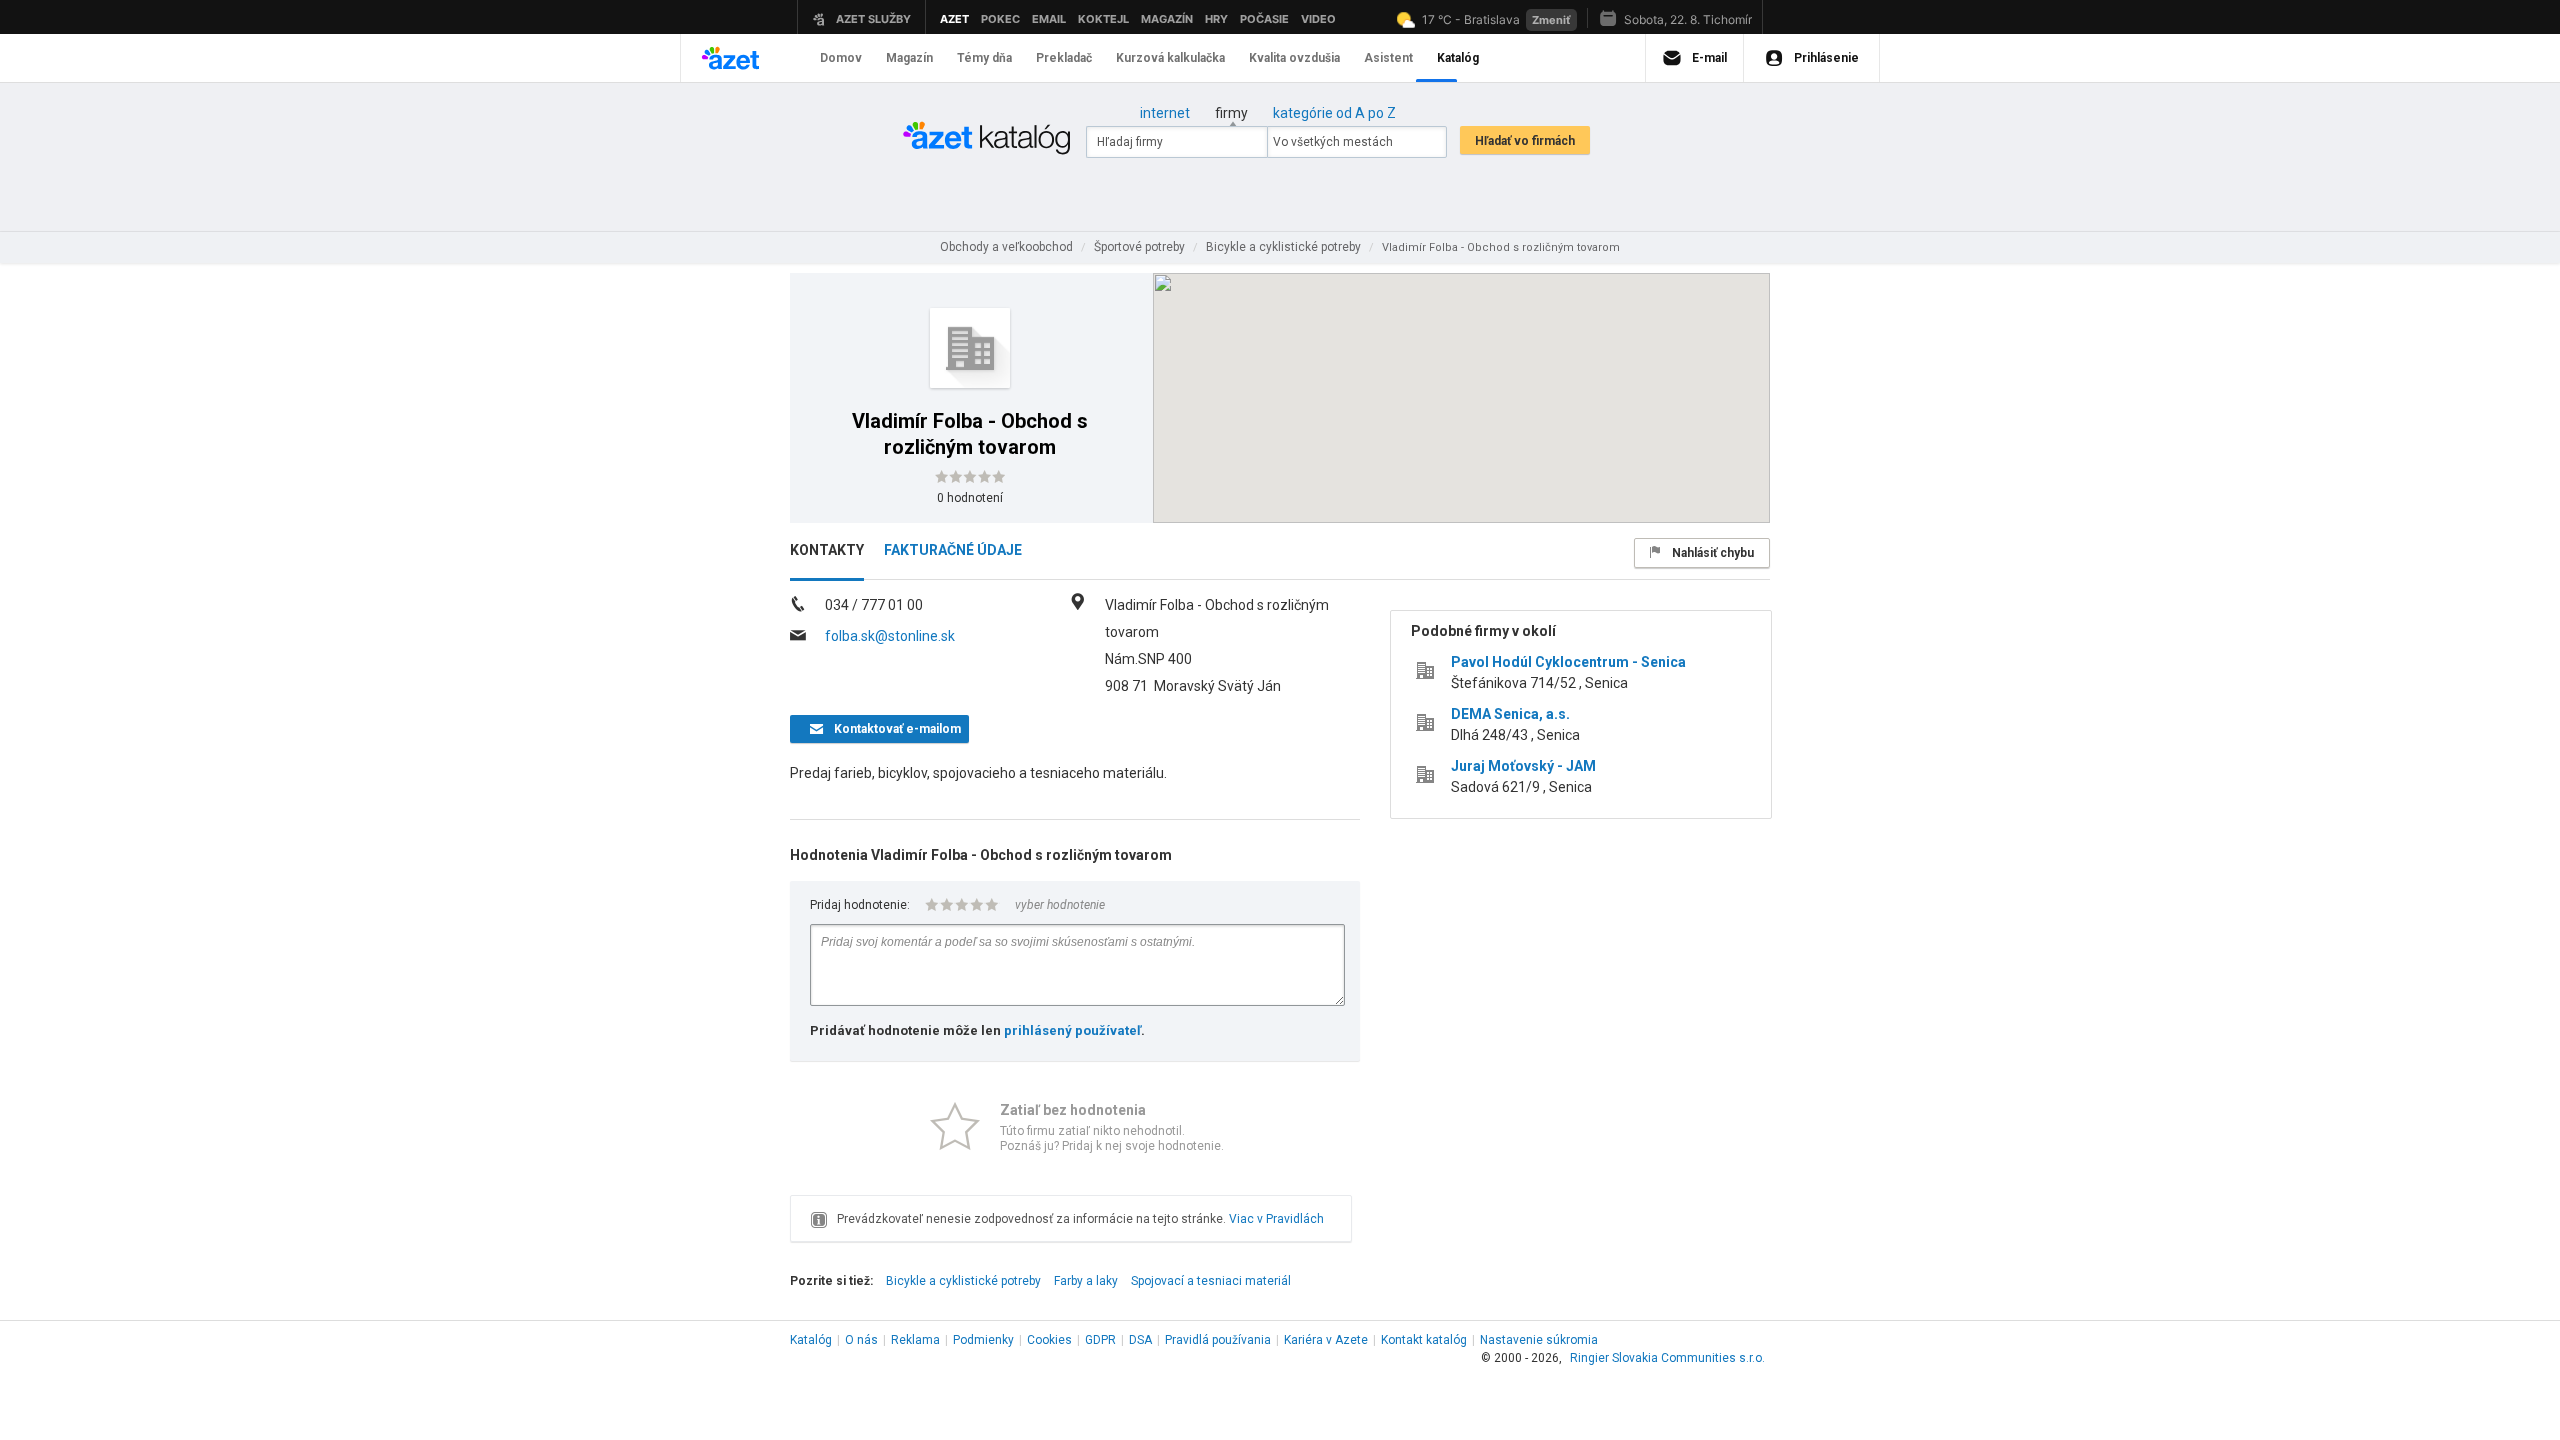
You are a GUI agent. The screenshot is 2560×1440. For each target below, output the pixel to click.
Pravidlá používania (1218, 1340)
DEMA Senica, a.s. (1510, 714)
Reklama (915, 1340)
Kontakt (1424, 1340)
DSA (1140, 1340)
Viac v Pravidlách (1276, 1219)
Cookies (1049, 1340)
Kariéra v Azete (1326, 1340)
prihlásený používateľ (1072, 1030)
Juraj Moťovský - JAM (1523, 766)
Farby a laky (1086, 1281)
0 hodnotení (970, 498)
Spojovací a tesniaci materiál (1211, 1281)
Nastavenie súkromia (1539, 1340)
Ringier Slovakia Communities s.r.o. (1667, 1358)
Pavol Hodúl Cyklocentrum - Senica (1568, 662)
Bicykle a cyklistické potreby (963, 1281)
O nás (861, 1340)
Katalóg (811, 1340)
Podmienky (983, 1340)
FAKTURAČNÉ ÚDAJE (953, 550)
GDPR (1100, 1340)
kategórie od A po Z (1334, 113)
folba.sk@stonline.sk (890, 636)
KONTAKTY (827, 550)
